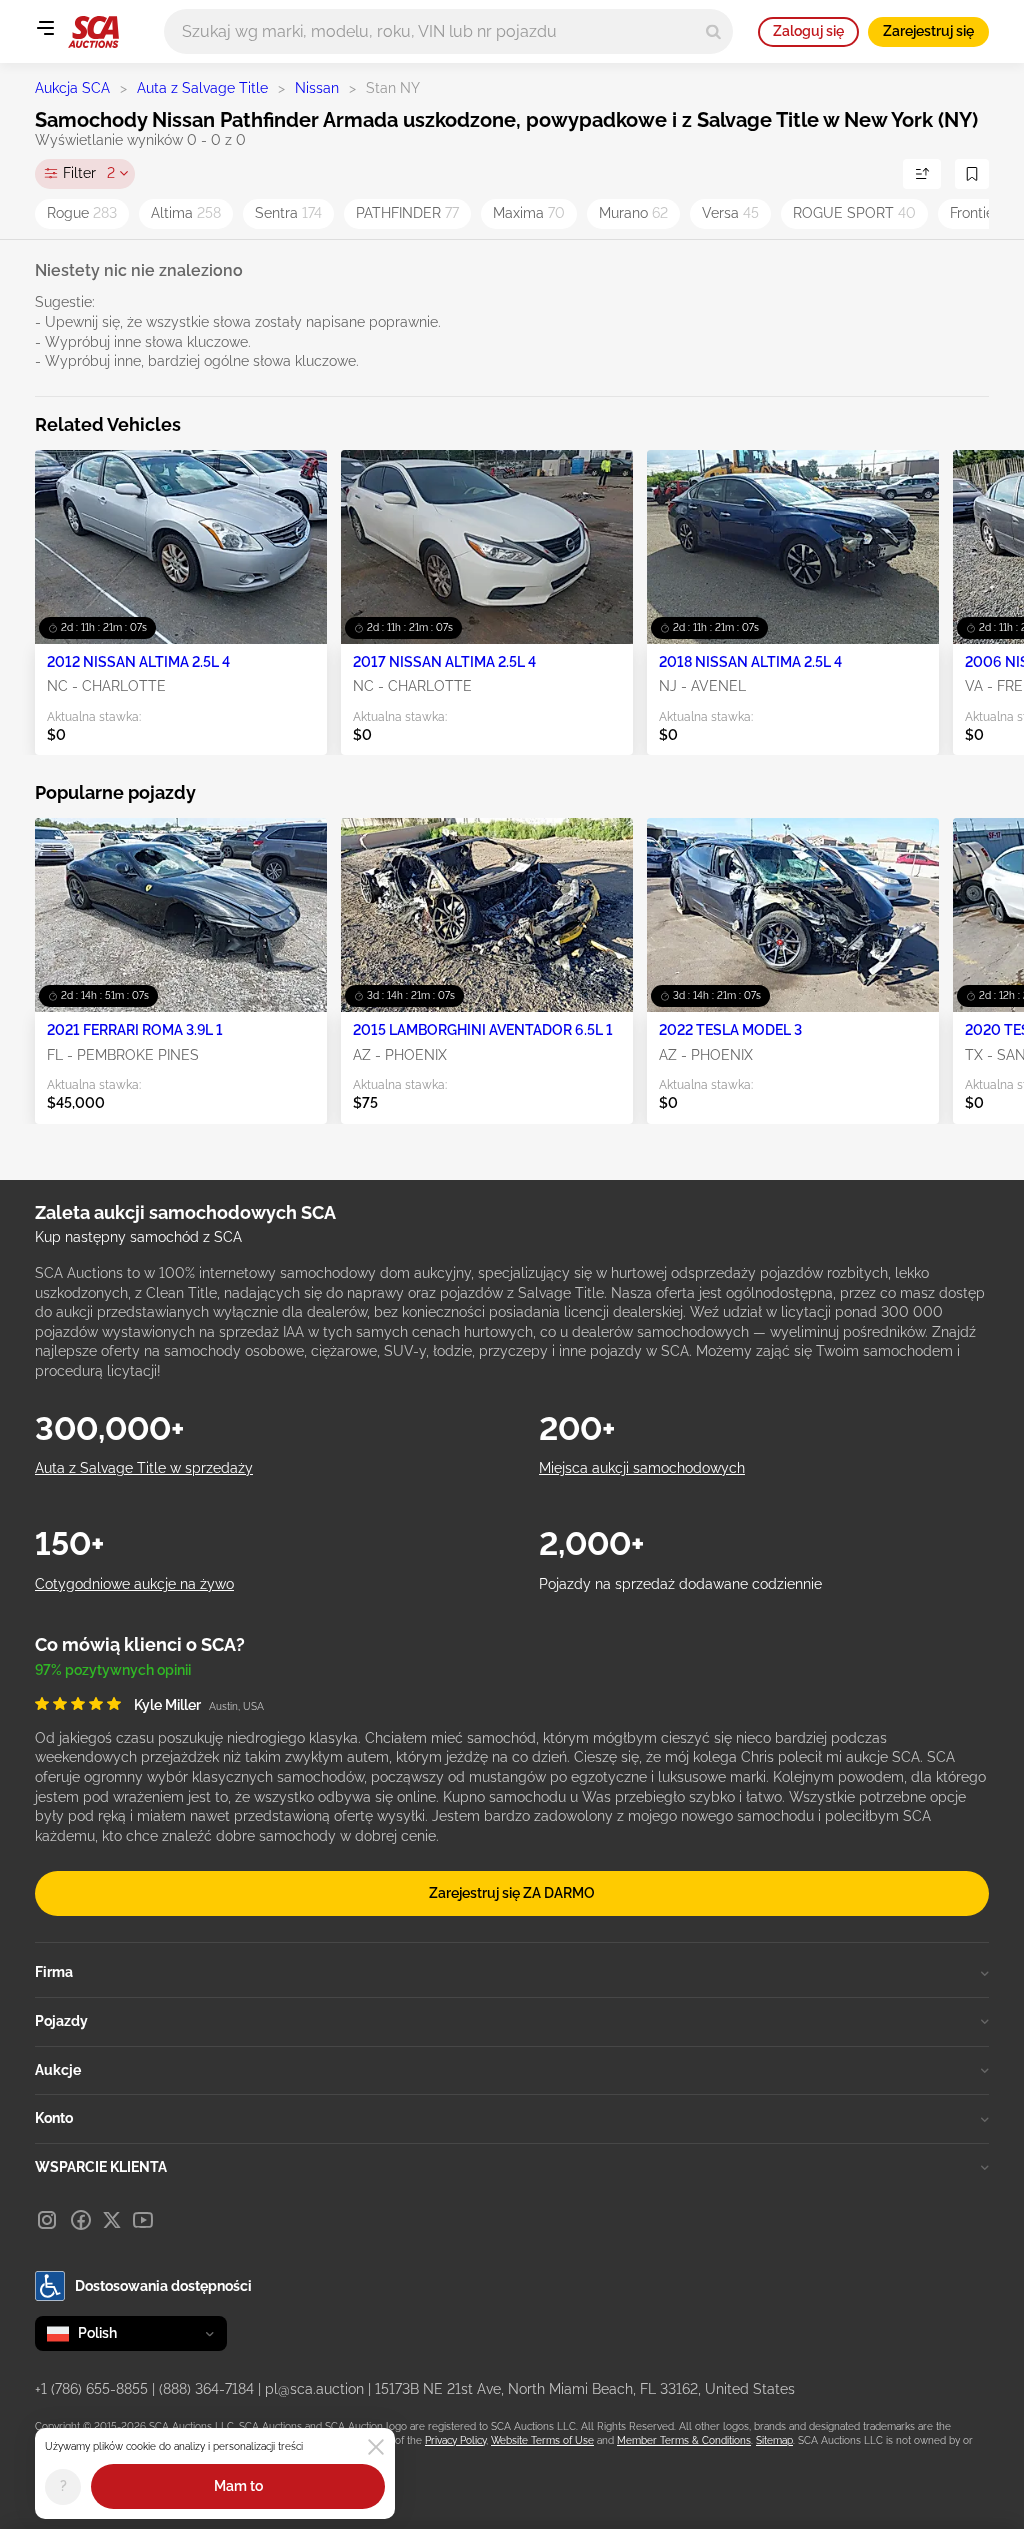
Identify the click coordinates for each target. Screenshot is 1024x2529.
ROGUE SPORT (854, 213)
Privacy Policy (455, 2440)
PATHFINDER (407, 213)
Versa (730, 213)
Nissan (317, 88)
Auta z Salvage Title (202, 88)
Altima (186, 213)
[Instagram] (47, 2220)
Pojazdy (61, 2021)
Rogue (82, 213)
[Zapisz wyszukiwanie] (972, 174)
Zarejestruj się (928, 31)
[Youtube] (143, 2220)
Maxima (529, 213)
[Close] (376, 2447)
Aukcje (58, 2070)
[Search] (713, 31)
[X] (112, 2220)
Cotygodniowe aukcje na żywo (134, 1584)
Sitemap (774, 2440)
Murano (633, 213)
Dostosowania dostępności (163, 2286)
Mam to (238, 2486)
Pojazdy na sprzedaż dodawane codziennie (680, 1584)
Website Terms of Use (542, 2440)
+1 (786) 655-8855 (91, 2389)
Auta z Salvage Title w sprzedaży (144, 1468)
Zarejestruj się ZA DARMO (512, 1893)
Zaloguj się (808, 31)
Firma (54, 1972)
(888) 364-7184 (206, 2389)
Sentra (288, 213)
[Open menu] (45, 28)
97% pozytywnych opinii (113, 1670)
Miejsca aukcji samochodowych (642, 1468)
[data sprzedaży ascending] (922, 174)
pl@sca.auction (314, 2389)
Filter (89, 173)
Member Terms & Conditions (684, 2440)
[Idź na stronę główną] (93, 32)
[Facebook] (81, 2220)
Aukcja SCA (72, 88)
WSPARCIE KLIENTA (101, 2167)
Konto (54, 2118)
